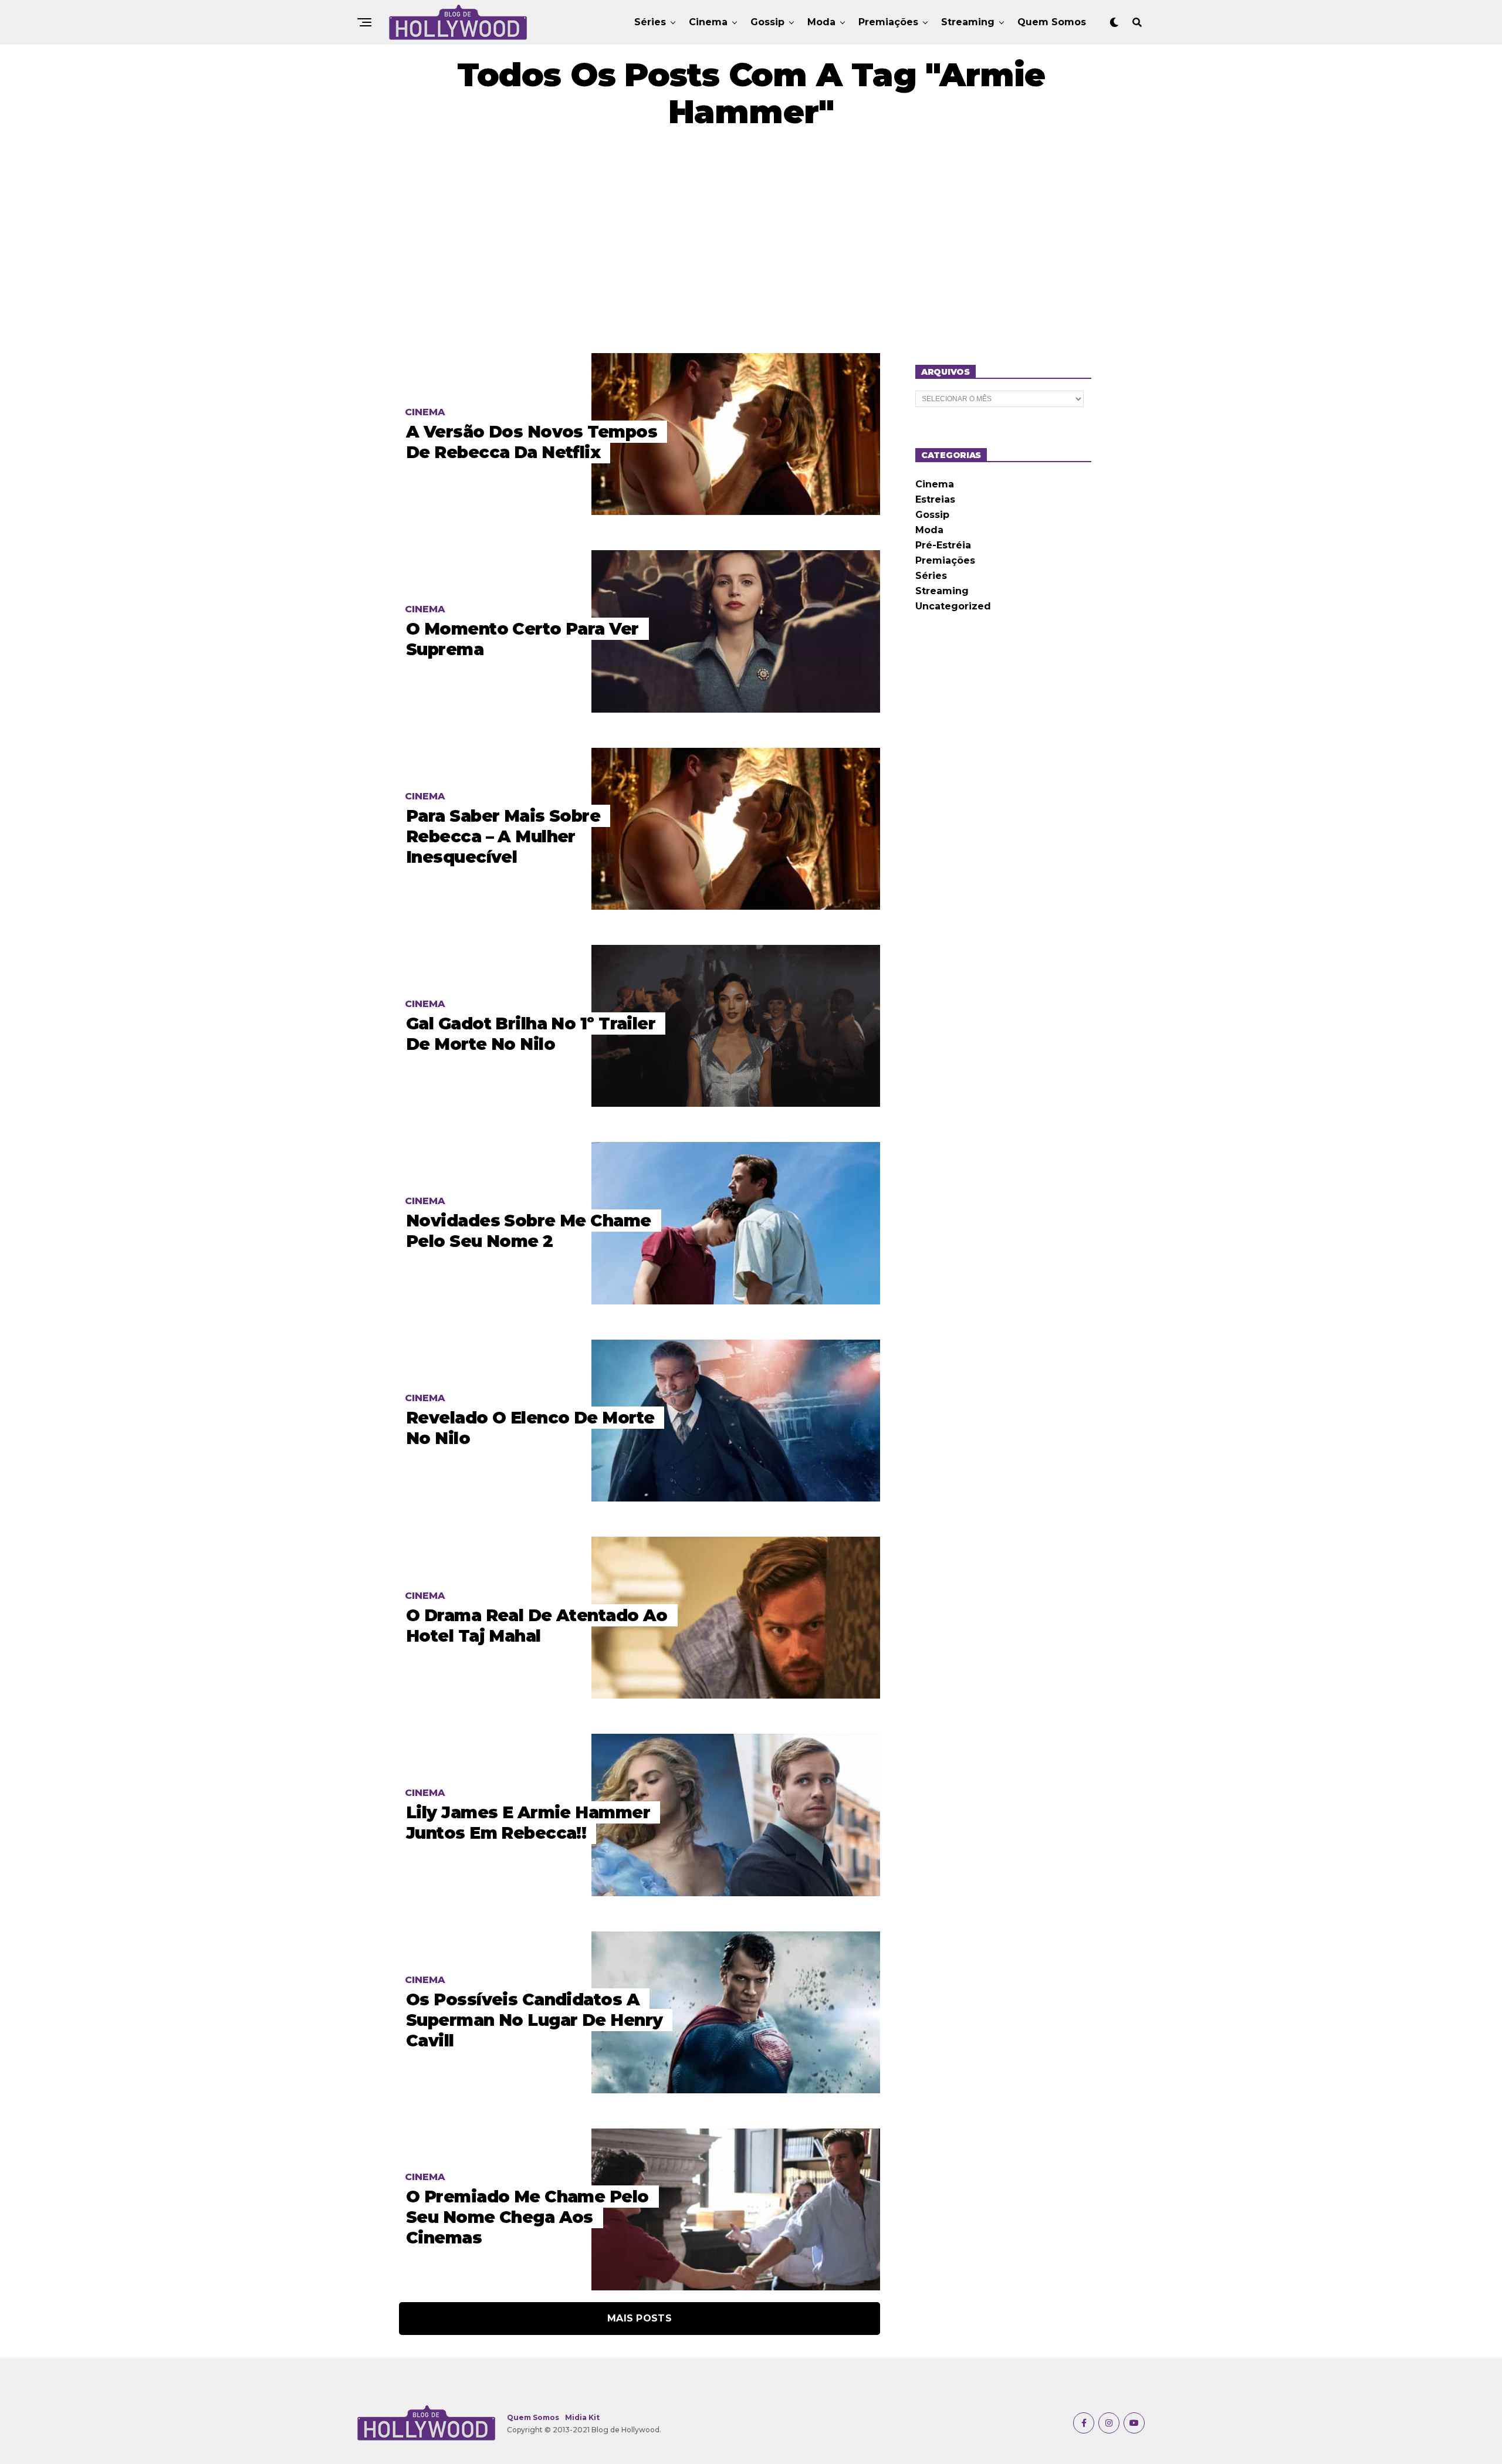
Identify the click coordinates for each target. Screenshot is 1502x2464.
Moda (821, 22)
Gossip (767, 22)
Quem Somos (1052, 22)
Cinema (708, 22)
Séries (650, 22)
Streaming (968, 22)
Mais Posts (640, 2318)
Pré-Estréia (943, 545)
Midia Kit (582, 2417)
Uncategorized (953, 606)
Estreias (935, 499)
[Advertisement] (751, 242)
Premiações (888, 22)
